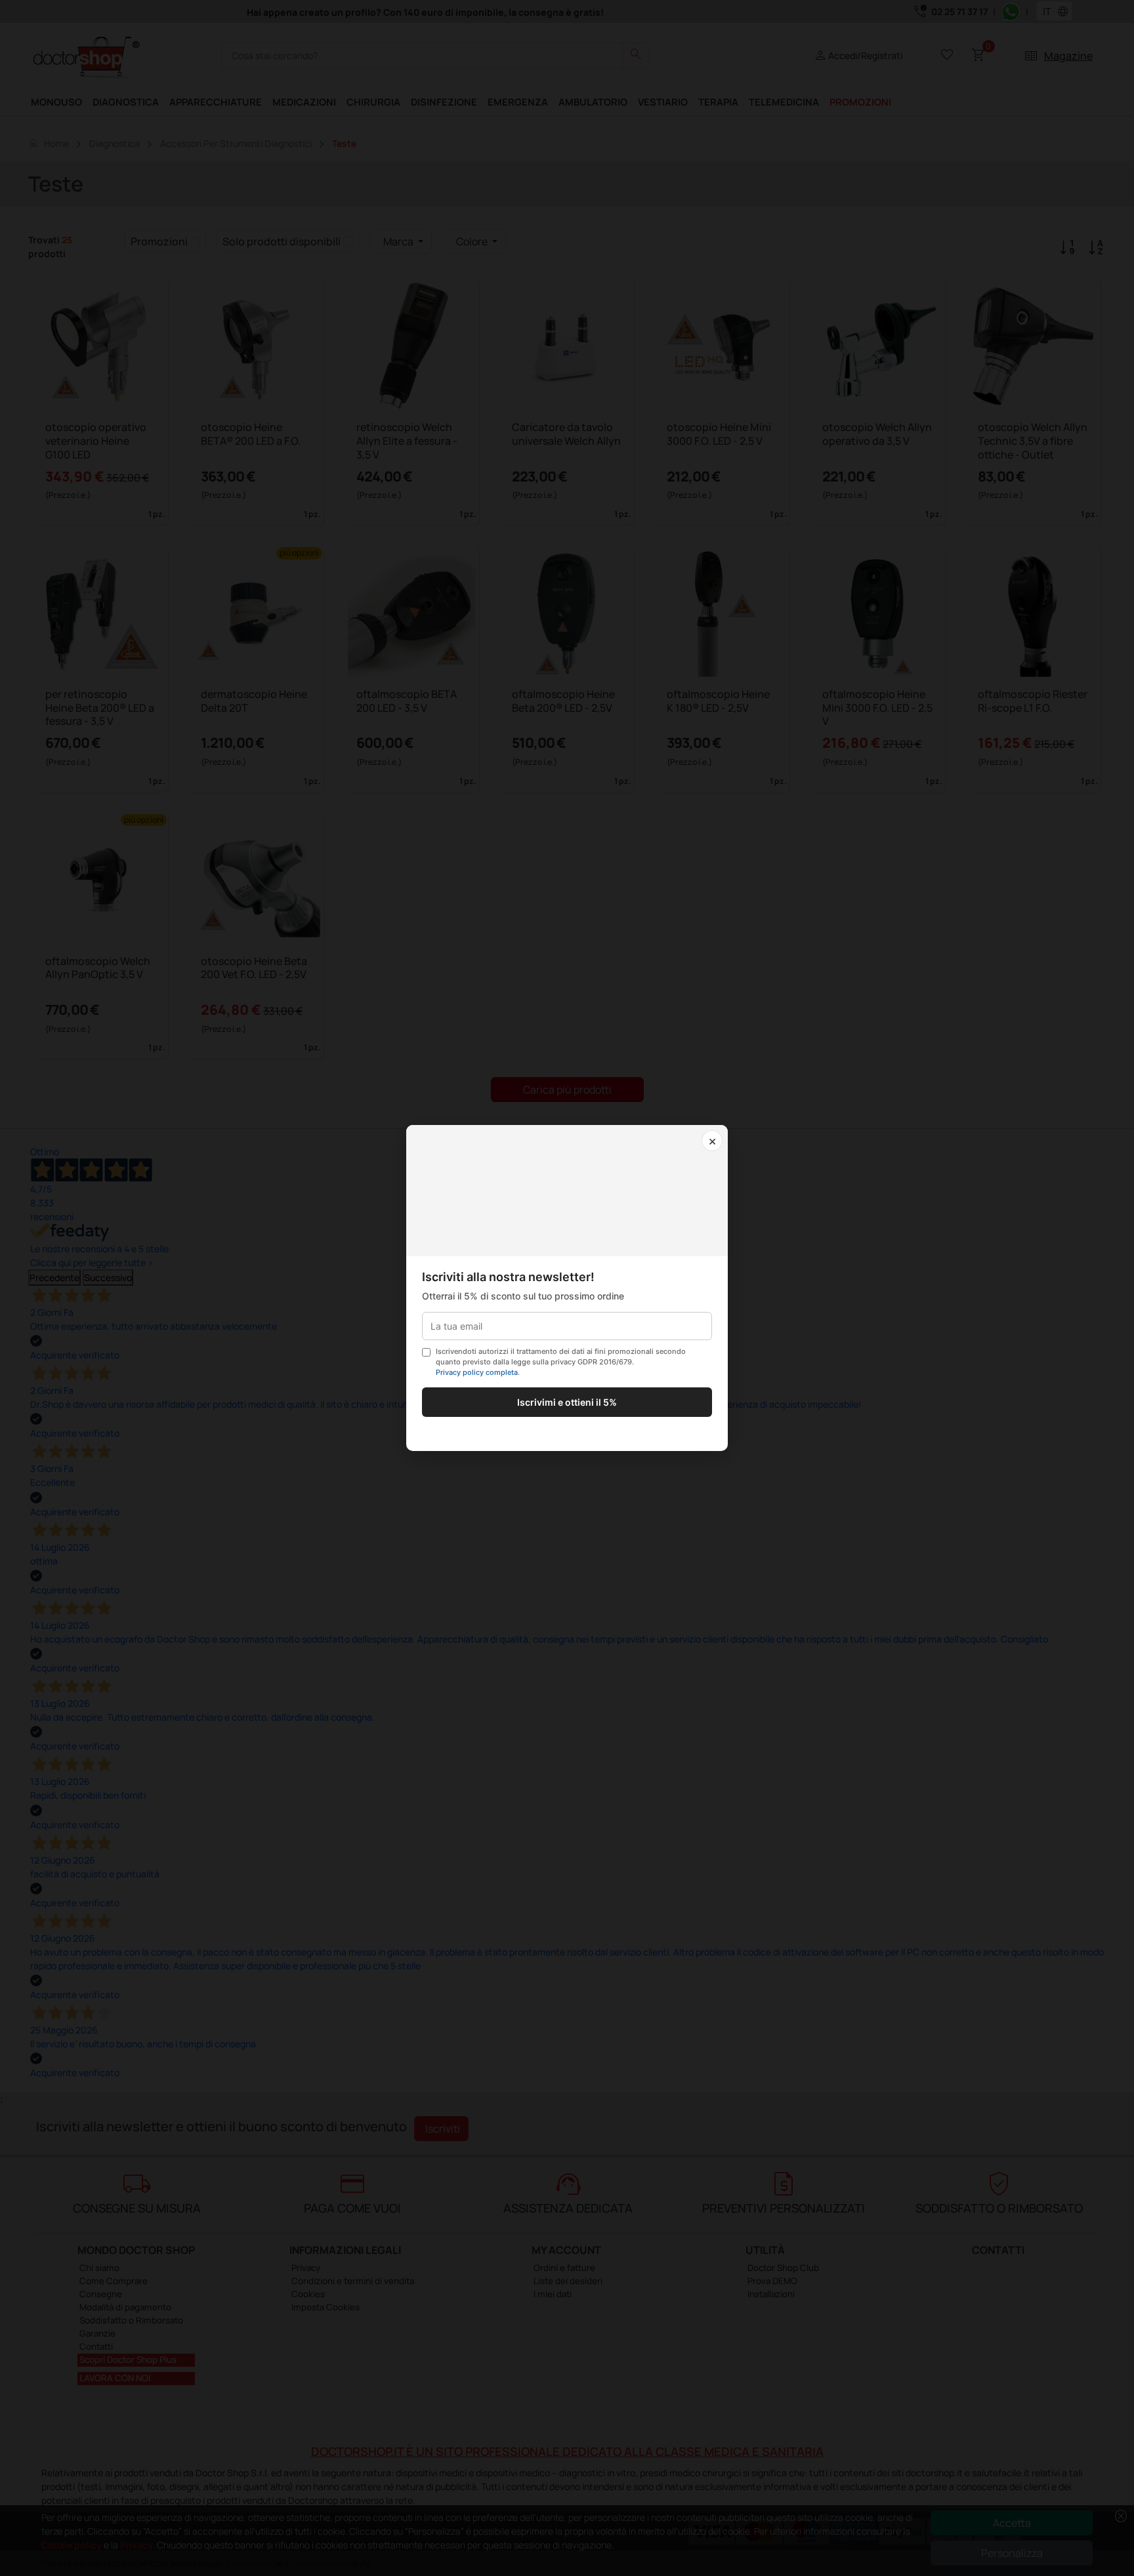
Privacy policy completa (477, 1372)
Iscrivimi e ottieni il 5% (567, 1402)
